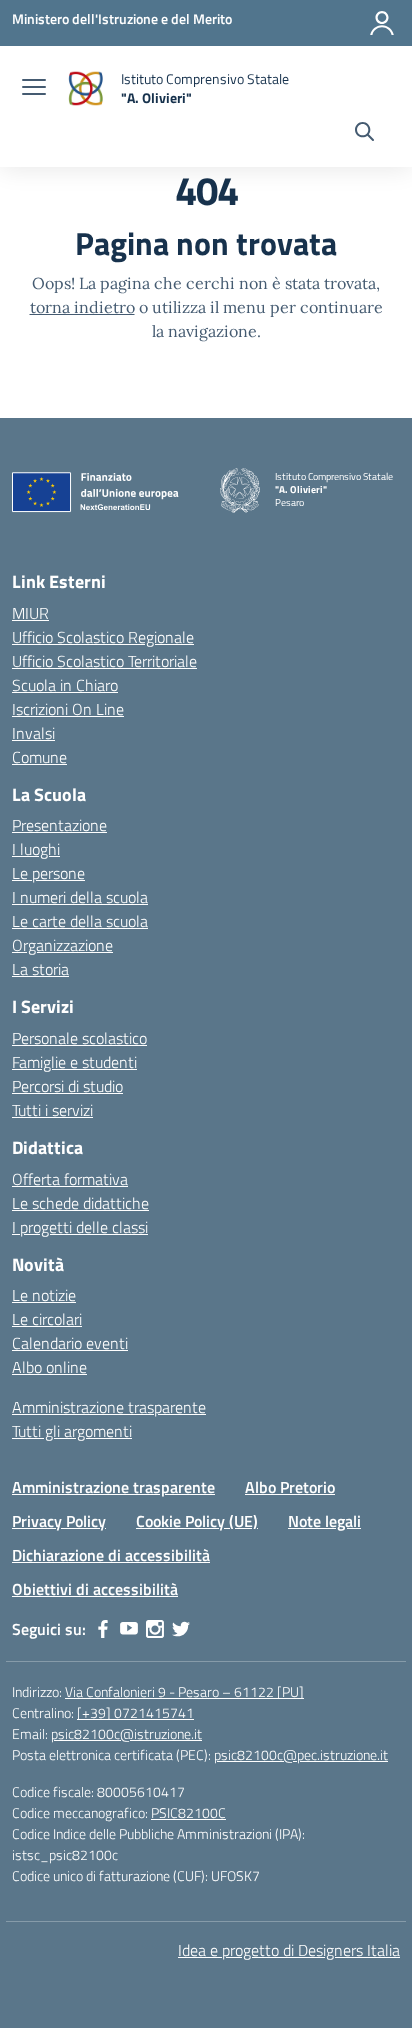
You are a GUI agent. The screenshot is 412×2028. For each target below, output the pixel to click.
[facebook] (103, 1629)
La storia (40, 969)
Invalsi (33, 733)
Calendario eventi (70, 1343)
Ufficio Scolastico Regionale (103, 637)
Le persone (48, 873)
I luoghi (36, 849)
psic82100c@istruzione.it (126, 1733)
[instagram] (155, 1629)
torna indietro (82, 307)
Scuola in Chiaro (65, 685)
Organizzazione (62, 945)
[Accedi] (382, 23)
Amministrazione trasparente (109, 1407)
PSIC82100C (188, 1812)
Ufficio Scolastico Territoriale (104, 661)
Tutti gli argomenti (72, 1431)
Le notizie (44, 1295)
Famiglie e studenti (74, 1062)
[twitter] (181, 1629)
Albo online (49, 1367)
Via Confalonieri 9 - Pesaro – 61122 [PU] (184, 1691)
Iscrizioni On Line (68, 709)
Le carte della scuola (80, 921)
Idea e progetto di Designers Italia (289, 1950)
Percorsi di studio (67, 1086)
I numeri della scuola (80, 897)
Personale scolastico (79, 1038)
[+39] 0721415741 (135, 1712)
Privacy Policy (59, 1521)
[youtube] (129, 1629)
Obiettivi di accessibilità (95, 1589)
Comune (39, 757)
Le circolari (47, 1319)
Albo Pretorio (290, 1487)
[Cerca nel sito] (364, 134)
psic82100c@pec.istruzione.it (301, 1754)
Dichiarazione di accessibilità (111, 1555)
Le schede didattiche (80, 1203)
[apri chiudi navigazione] (34, 89)
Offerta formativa (70, 1179)
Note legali (324, 1521)
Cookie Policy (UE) (197, 1521)
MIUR (30, 613)
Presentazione (59, 825)
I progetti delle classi (80, 1227)
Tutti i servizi (52, 1110)
